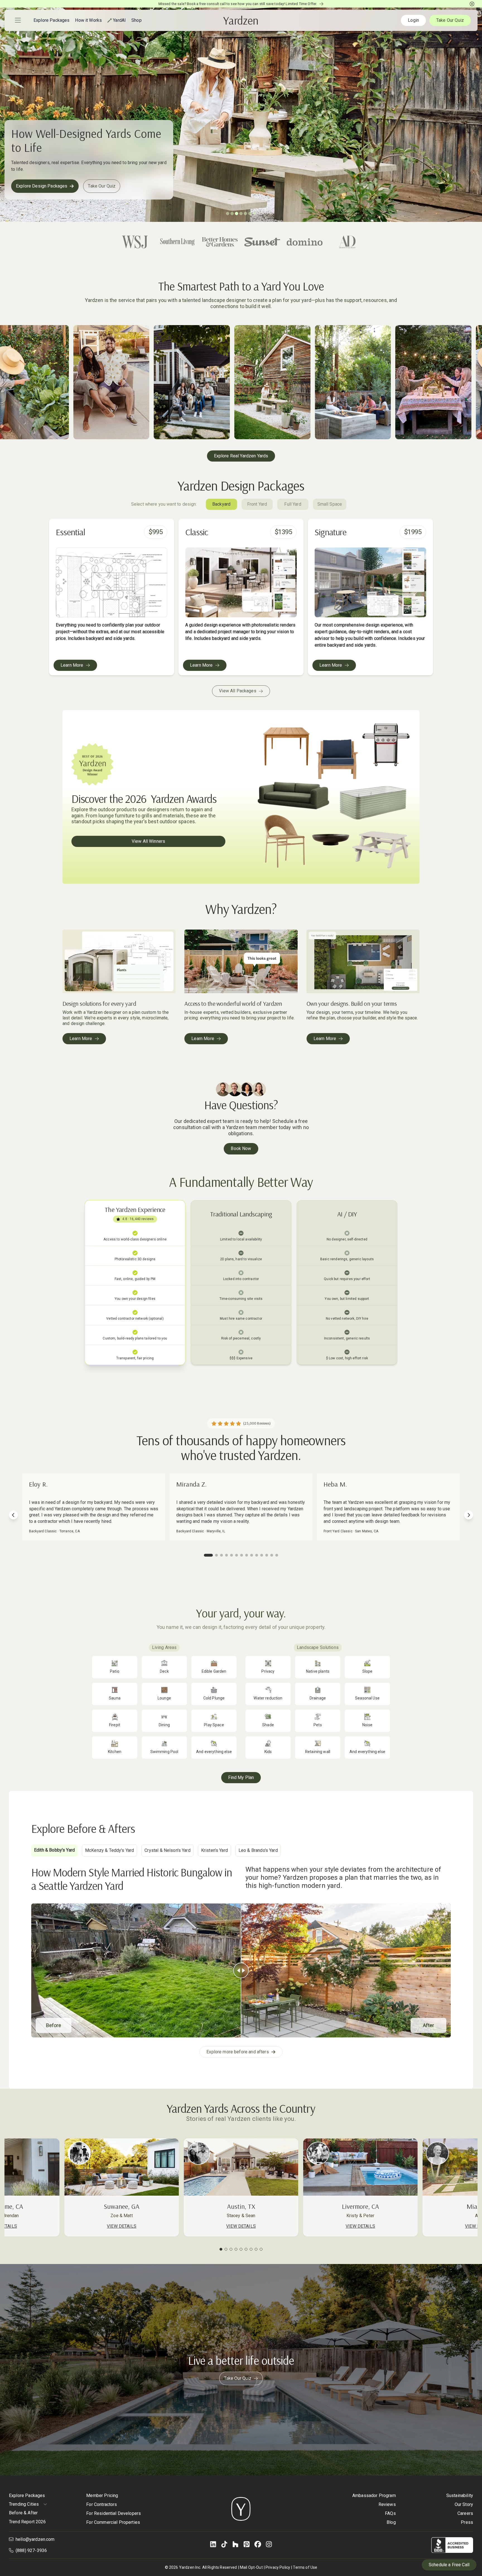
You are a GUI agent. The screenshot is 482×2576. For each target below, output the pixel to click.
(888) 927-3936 (31, 2550)
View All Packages (238, 691)
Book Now (241, 1148)
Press (467, 2522)
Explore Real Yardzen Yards (241, 456)
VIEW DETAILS (241, 2226)
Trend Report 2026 (27, 2522)
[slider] (241, 1970)
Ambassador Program (374, 2495)
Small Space (330, 504)
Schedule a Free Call (449, 2565)
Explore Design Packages (42, 186)
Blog (391, 2522)
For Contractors (102, 2504)
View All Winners (148, 841)
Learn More (72, 665)
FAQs (390, 2513)
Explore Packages (27, 2495)
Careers (465, 2513)
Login (413, 20)
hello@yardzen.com (35, 2539)
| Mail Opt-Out (250, 2567)
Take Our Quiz (450, 20)
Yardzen (241, 20)
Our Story (464, 2504)
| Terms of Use (304, 2567)
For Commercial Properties (113, 2522)
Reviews (387, 2504)
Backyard (221, 504)
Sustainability (460, 2495)
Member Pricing (102, 2495)
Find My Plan (241, 1777)
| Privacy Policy (277, 2567)
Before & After (23, 2513)
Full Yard (293, 504)
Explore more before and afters (238, 2052)
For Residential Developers (114, 2513)
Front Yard (257, 504)
